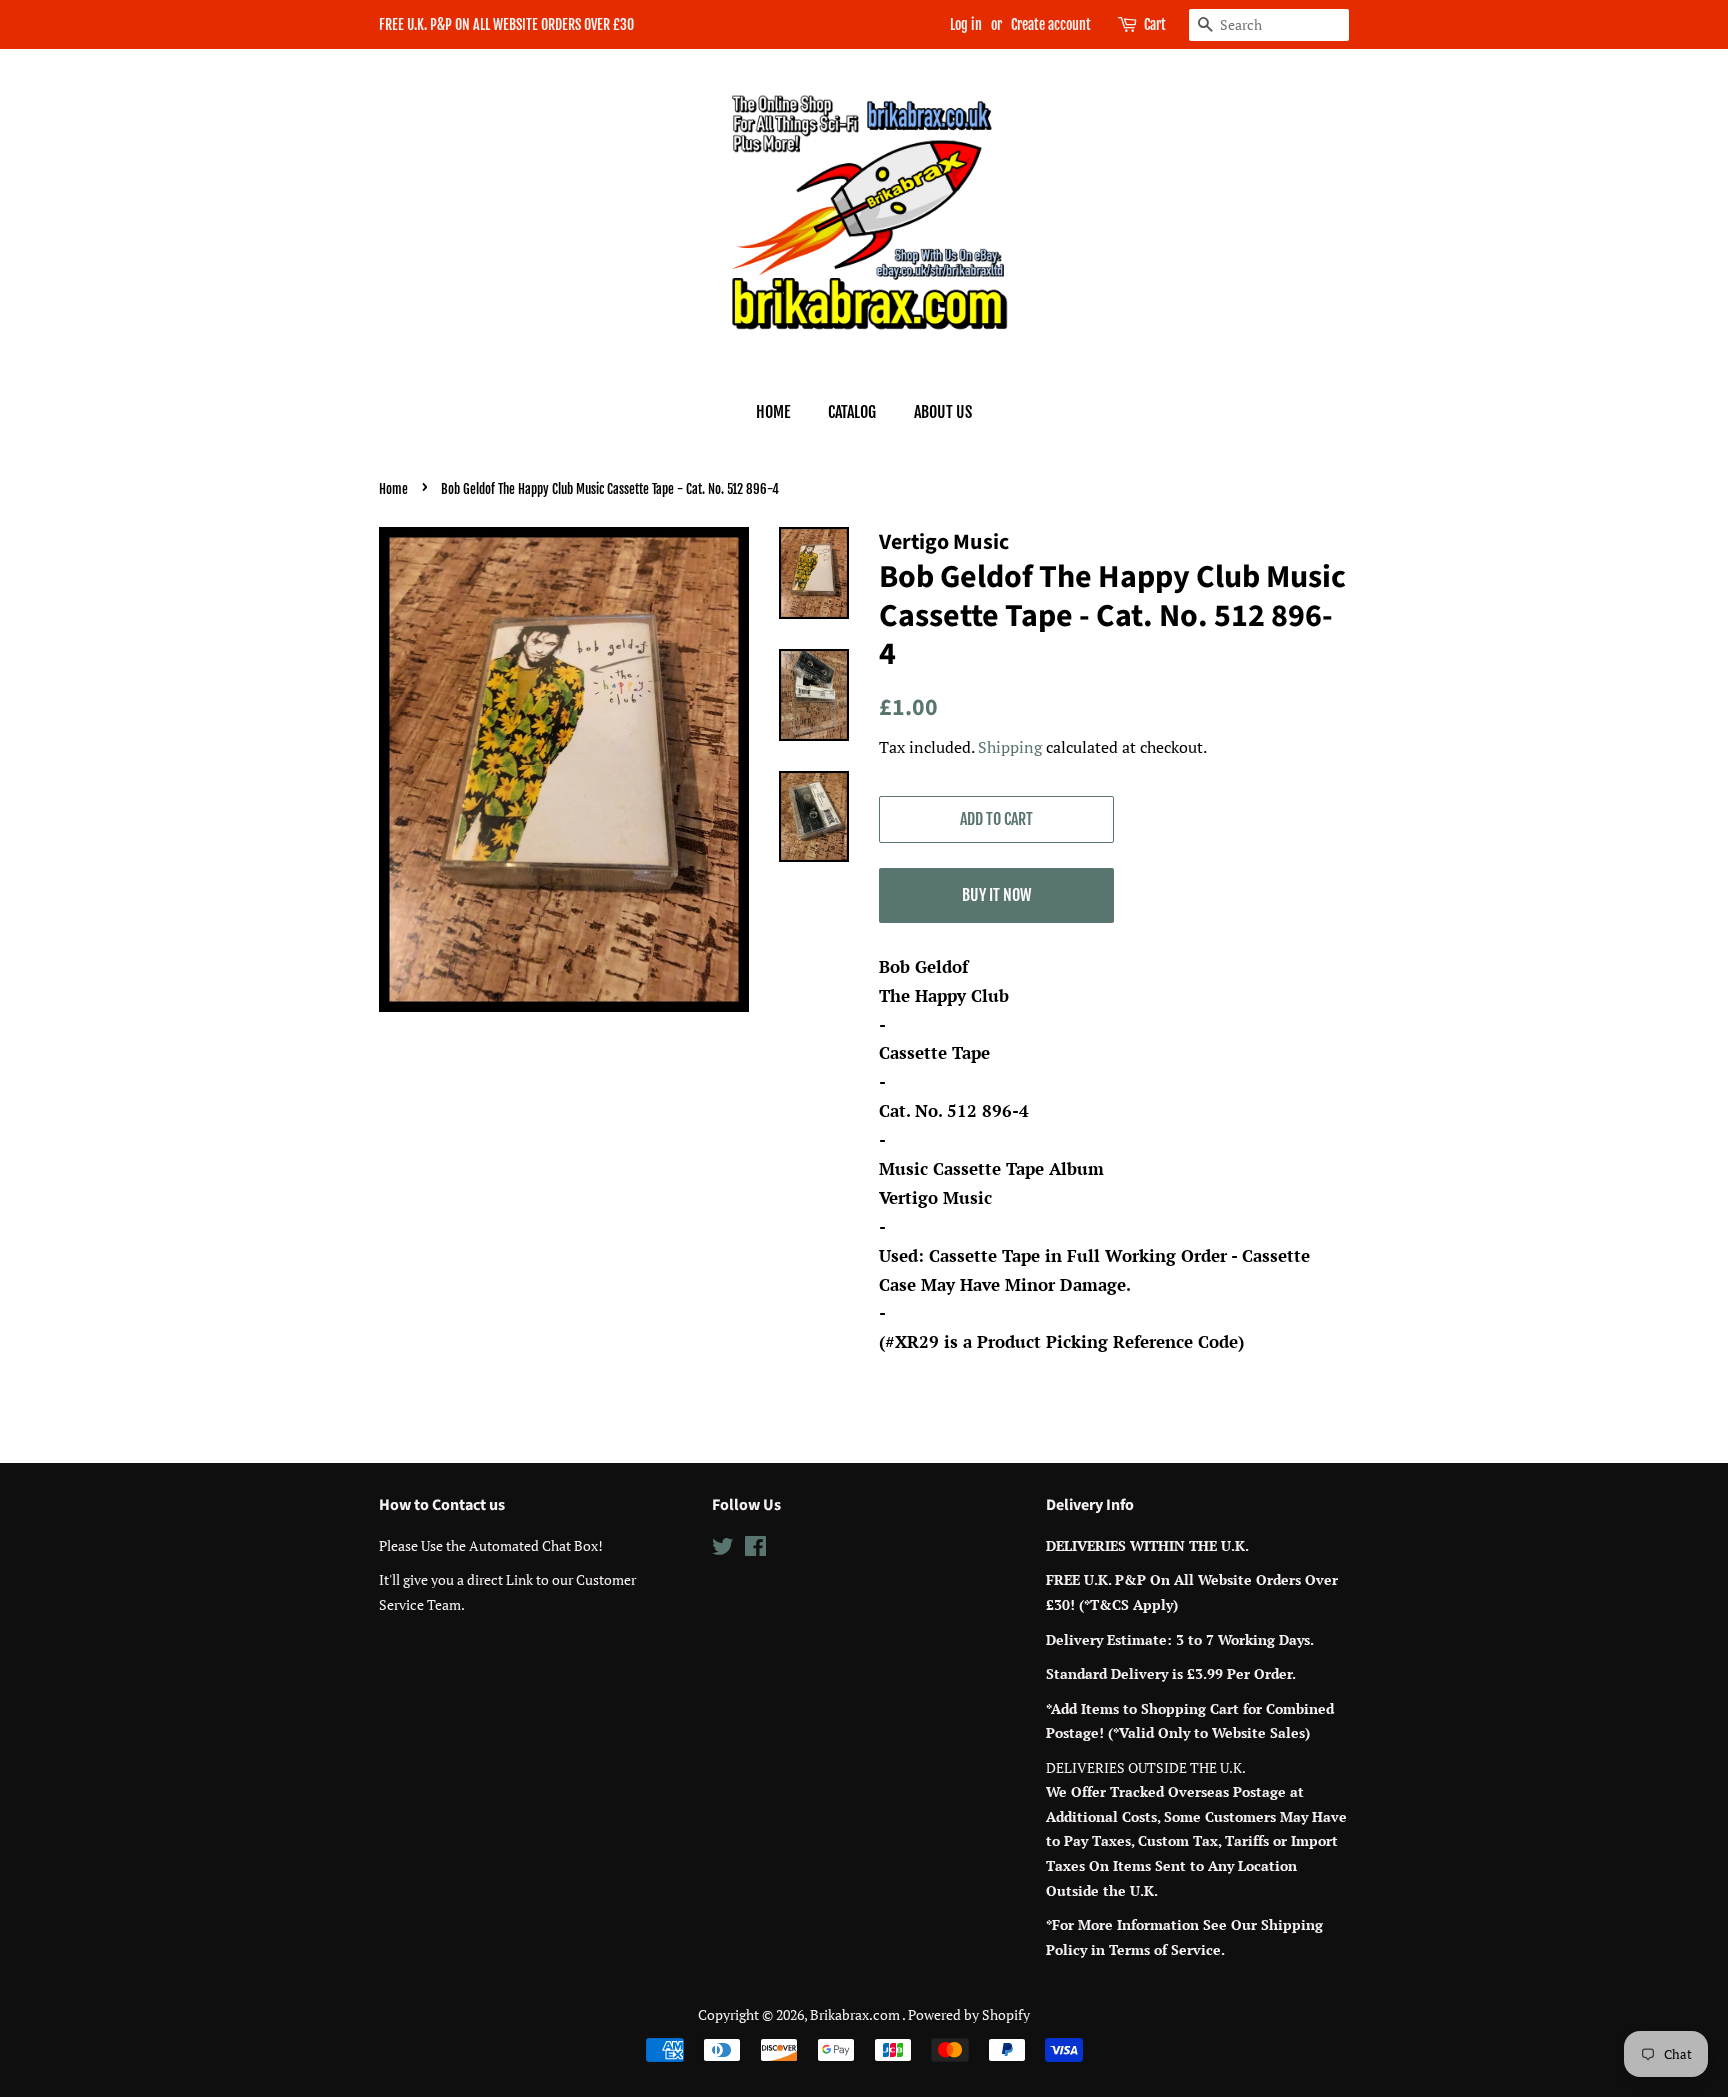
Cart (1155, 24)
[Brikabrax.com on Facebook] (755, 1549)
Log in (966, 24)
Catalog (852, 412)
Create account (1051, 24)
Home (773, 412)
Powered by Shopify (969, 2014)
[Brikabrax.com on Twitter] (723, 1549)
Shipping (1010, 747)
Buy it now (996, 895)
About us (943, 412)
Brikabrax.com (856, 2014)
